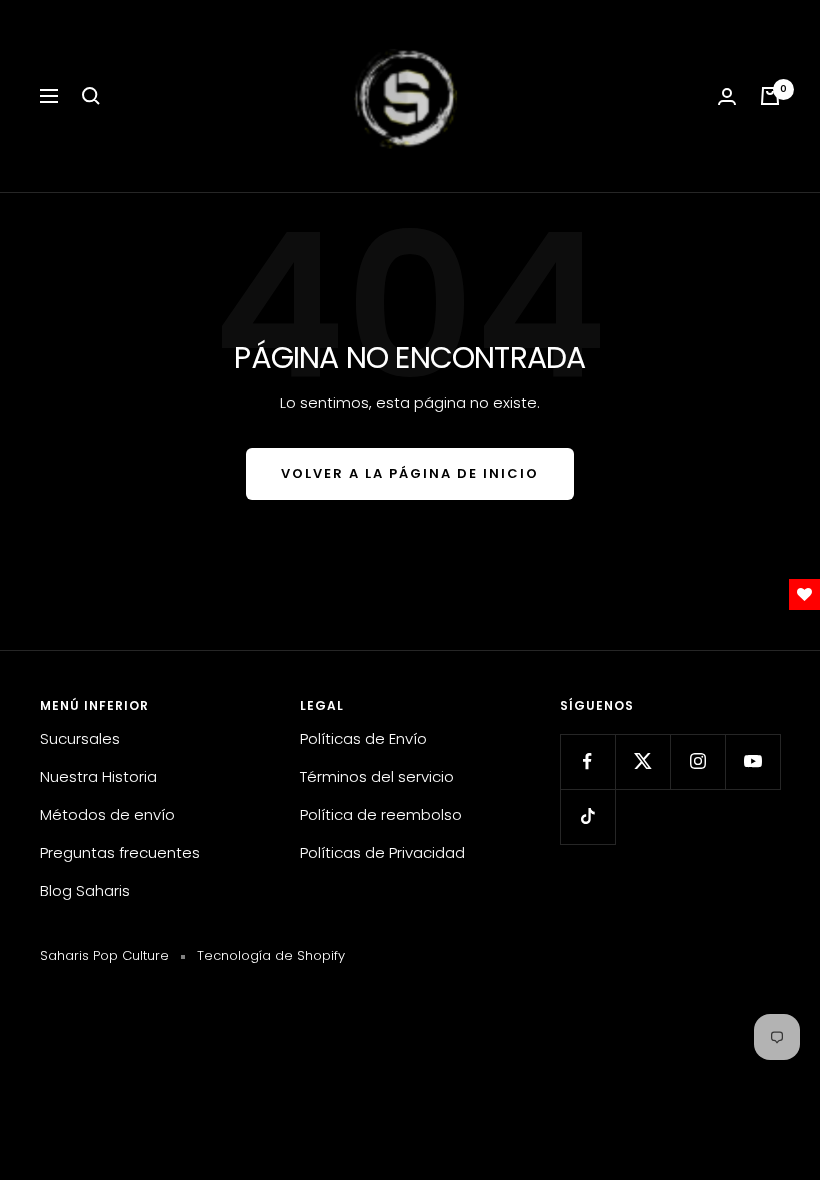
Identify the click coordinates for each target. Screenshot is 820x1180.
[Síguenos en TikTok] (587, 816)
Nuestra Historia (98, 776)
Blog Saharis (85, 890)
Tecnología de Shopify (271, 955)
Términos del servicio (377, 776)
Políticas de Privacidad (382, 852)
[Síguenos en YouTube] (752, 761)
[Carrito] (770, 96)
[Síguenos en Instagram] (697, 761)
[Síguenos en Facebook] (587, 761)
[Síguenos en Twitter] (642, 761)
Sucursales (80, 738)
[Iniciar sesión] (727, 96)
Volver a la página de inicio (410, 473)
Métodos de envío (107, 814)
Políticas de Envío (363, 738)
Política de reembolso (381, 814)
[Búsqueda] (91, 96)
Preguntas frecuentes (120, 852)
